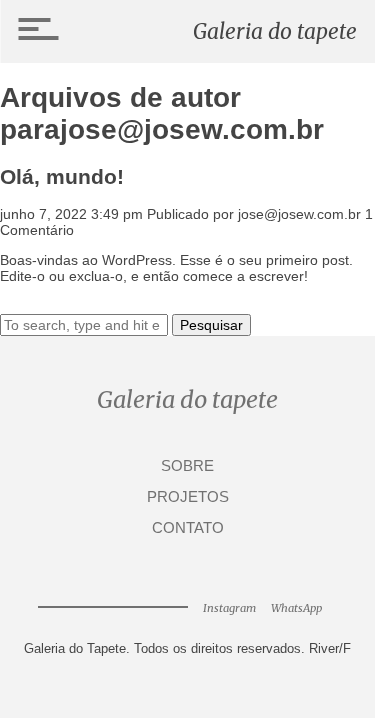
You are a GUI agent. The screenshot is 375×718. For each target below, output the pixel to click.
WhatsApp (296, 608)
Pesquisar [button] (211, 325)
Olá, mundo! (62, 176)
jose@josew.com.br (299, 214)
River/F (330, 649)
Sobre (187, 466)
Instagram (229, 608)
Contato (188, 528)
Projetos (188, 497)
